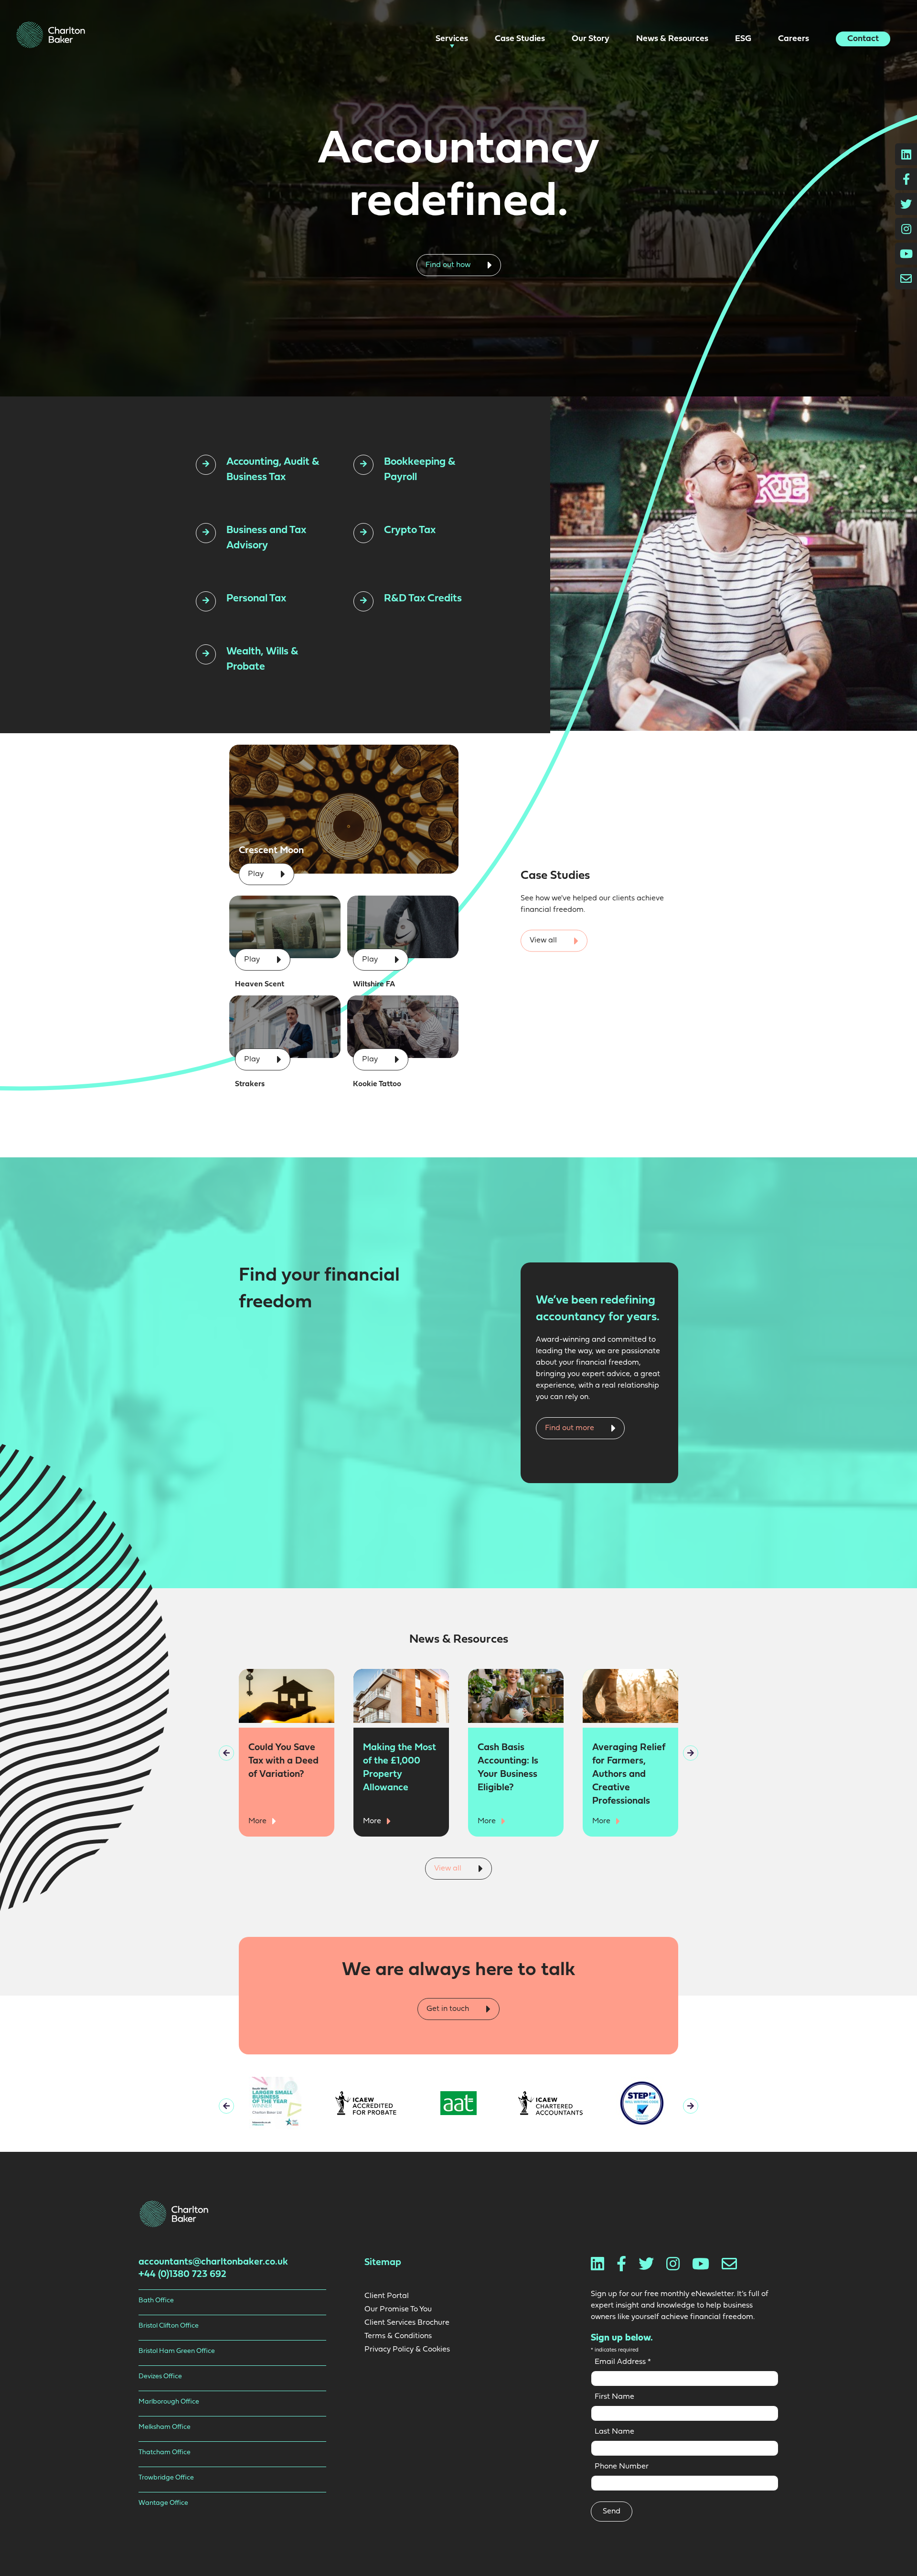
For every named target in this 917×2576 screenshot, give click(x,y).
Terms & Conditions (398, 2336)
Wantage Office (163, 2503)
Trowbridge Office (166, 2478)
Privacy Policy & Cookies (407, 2350)
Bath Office (156, 2301)
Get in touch (449, 2009)
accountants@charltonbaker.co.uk (213, 2262)
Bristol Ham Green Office (177, 2351)
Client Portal (387, 2296)
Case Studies (521, 39)
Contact (863, 39)
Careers (794, 39)
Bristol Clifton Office (169, 2326)
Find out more (570, 1428)
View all (544, 941)
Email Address (623, 2362)
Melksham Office (165, 2427)
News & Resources (673, 39)
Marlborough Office (169, 2402)
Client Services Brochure (407, 2323)
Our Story (592, 39)
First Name (614, 2397)
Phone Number (622, 2467)
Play (257, 874)
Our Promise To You (398, 2309)
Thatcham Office (165, 2453)
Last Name (614, 2432)
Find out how (449, 265)
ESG (744, 39)
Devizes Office (160, 2377)
